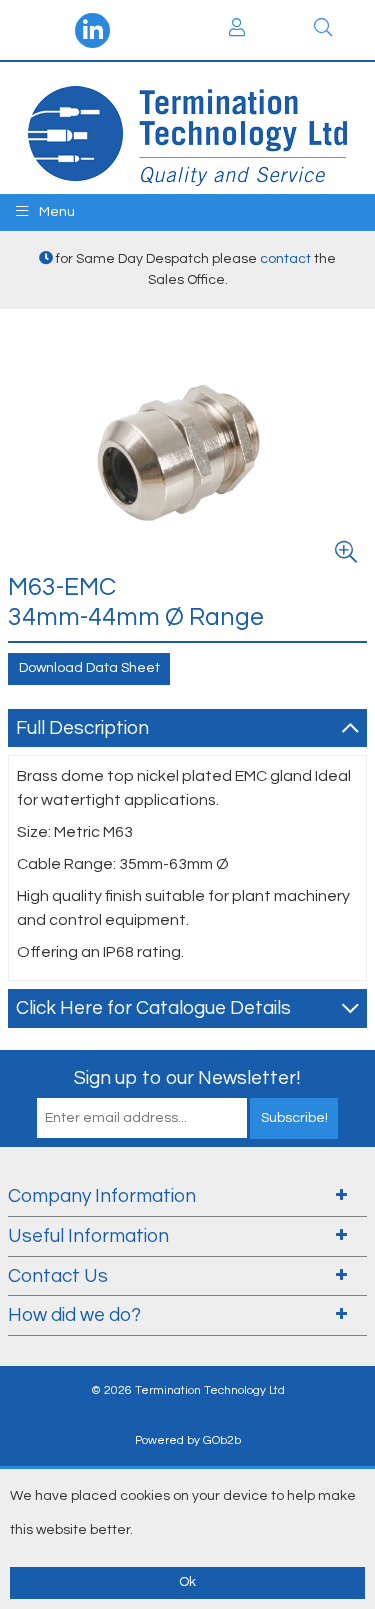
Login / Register (238, 30)
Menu (55, 212)
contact (285, 259)
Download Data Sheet (89, 668)
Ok (187, 1582)
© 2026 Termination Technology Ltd (188, 1390)
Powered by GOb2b (188, 1440)
